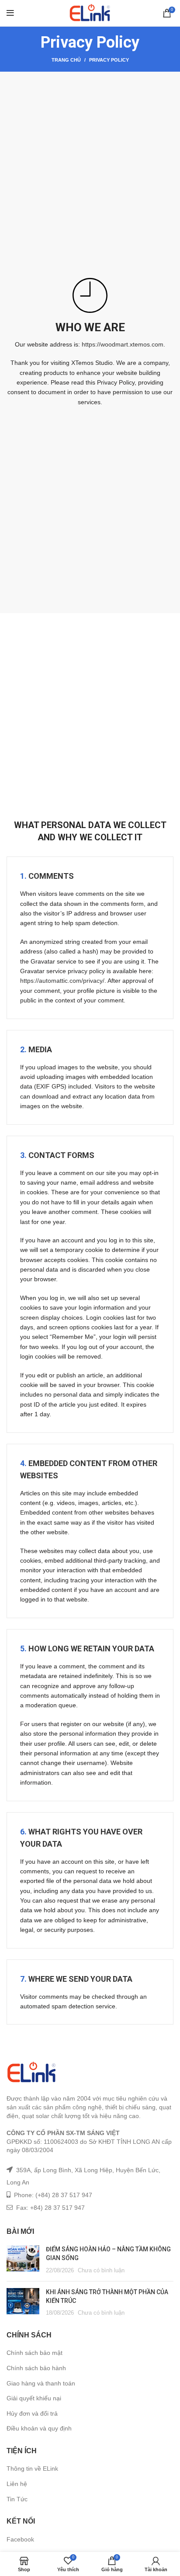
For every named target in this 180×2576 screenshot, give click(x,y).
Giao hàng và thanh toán (41, 2383)
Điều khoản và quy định (39, 2428)
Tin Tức (17, 2499)
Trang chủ (66, 60)
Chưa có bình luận (101, 2271)
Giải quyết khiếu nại (34, 2398)
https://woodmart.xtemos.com (123, 344)
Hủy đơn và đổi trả (32, 2413)
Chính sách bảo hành (36, 2368)
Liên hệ (17, 2484)
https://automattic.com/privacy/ (62, 981)
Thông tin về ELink (32, 2469)
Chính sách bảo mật (35, 2353)
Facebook (20, 2539)
